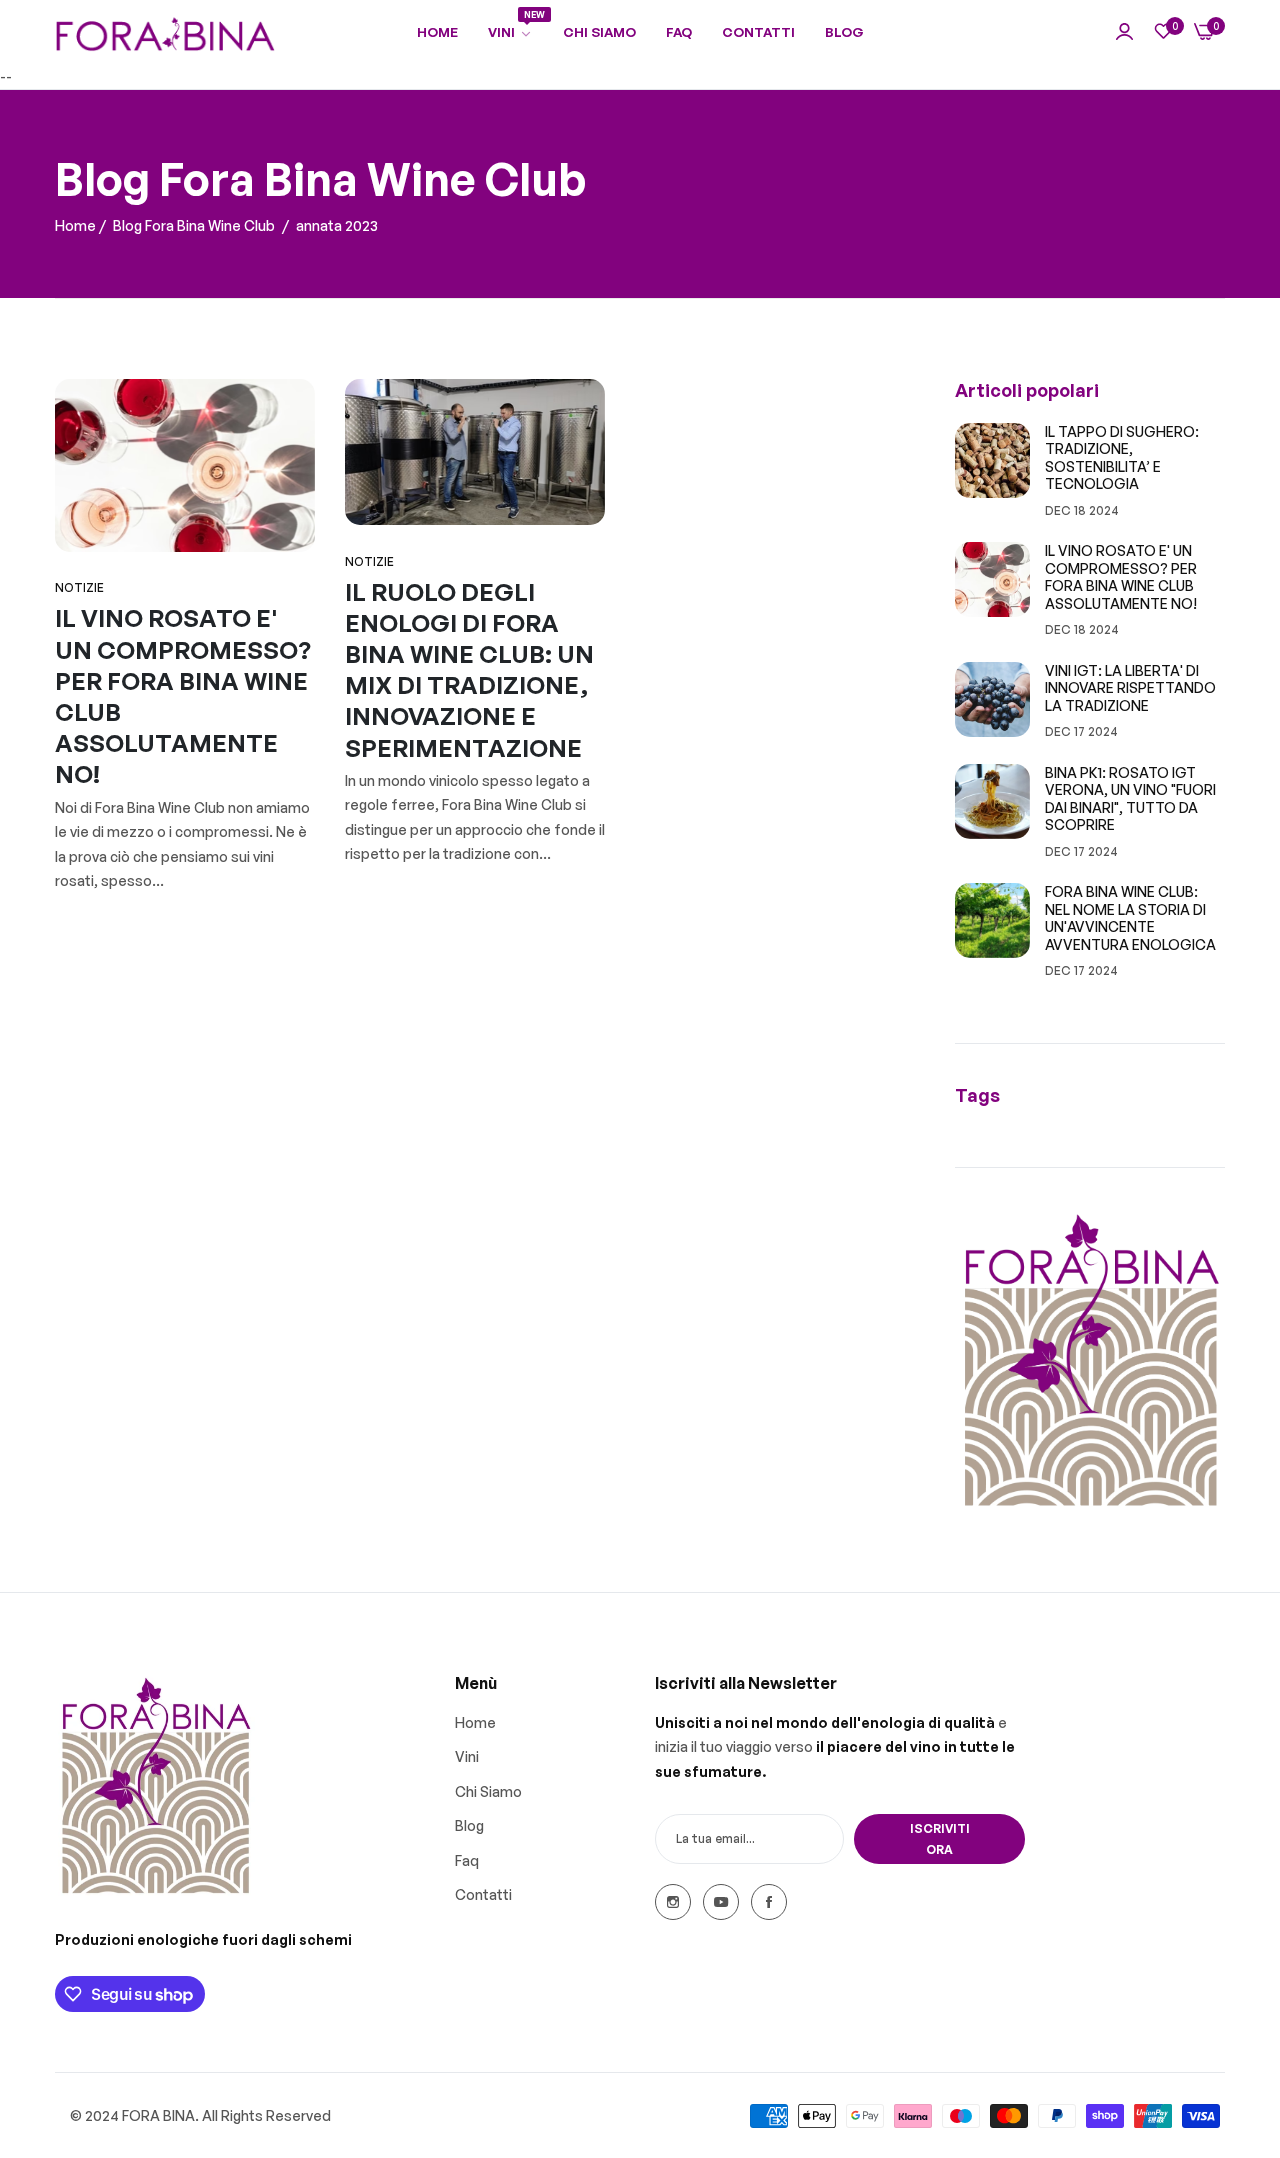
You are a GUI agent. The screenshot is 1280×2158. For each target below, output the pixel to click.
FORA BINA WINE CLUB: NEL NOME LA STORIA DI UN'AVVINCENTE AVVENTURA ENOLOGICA (1130, 918)
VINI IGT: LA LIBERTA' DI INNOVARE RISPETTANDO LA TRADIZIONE (1130, 688)
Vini (467, 1756)
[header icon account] (1124, 32)
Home (75, 225)
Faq (467, 1859)
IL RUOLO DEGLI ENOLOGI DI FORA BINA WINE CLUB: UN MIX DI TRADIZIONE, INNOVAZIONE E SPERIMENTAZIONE (469, 670)
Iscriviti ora (940, 1839)
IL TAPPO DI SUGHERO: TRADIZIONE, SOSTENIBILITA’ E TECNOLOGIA (1122, 458)
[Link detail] (673, 1902)
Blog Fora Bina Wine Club (194, 225)
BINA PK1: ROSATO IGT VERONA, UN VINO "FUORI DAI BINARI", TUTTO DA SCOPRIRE (1130, 799)
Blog (469, 1825)
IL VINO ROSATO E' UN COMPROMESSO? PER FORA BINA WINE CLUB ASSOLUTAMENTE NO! (1121, 577)
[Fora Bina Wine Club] (165, 32)
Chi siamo (488, 1790)
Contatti (483, 1894)
